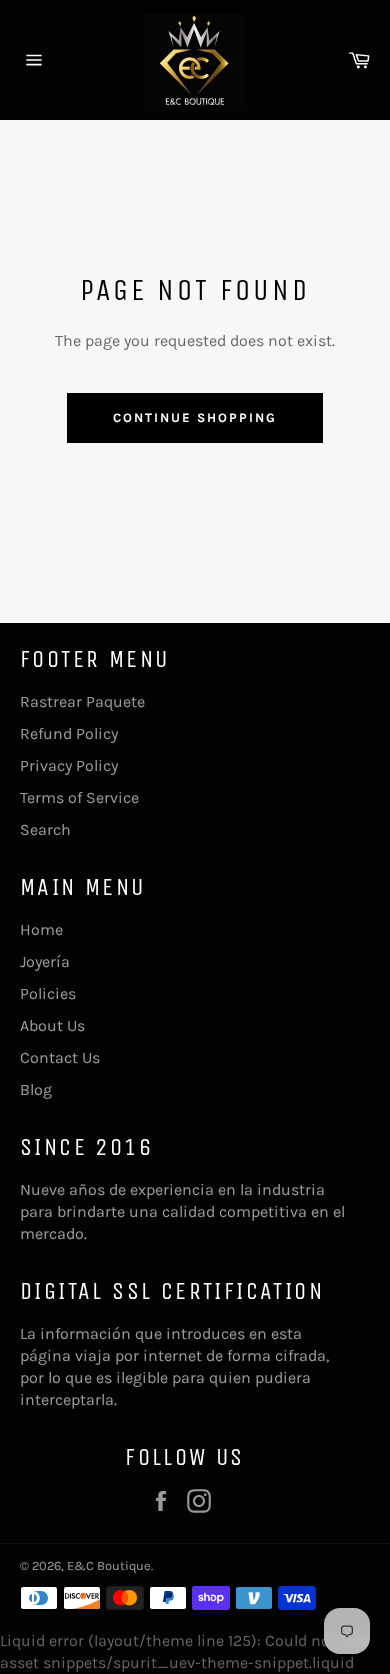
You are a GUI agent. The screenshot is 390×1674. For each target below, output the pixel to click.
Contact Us (60, 1057)
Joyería (45, 961)
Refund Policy (69, 733)
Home (41, 929)
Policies (48, 993)
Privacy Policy (69, 765)
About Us (52, 1025)
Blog (36, 1089)
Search (45, 829)
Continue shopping (194, 417)
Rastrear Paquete (82, 701)
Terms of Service (79, 797)
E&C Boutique (109, 1565)
